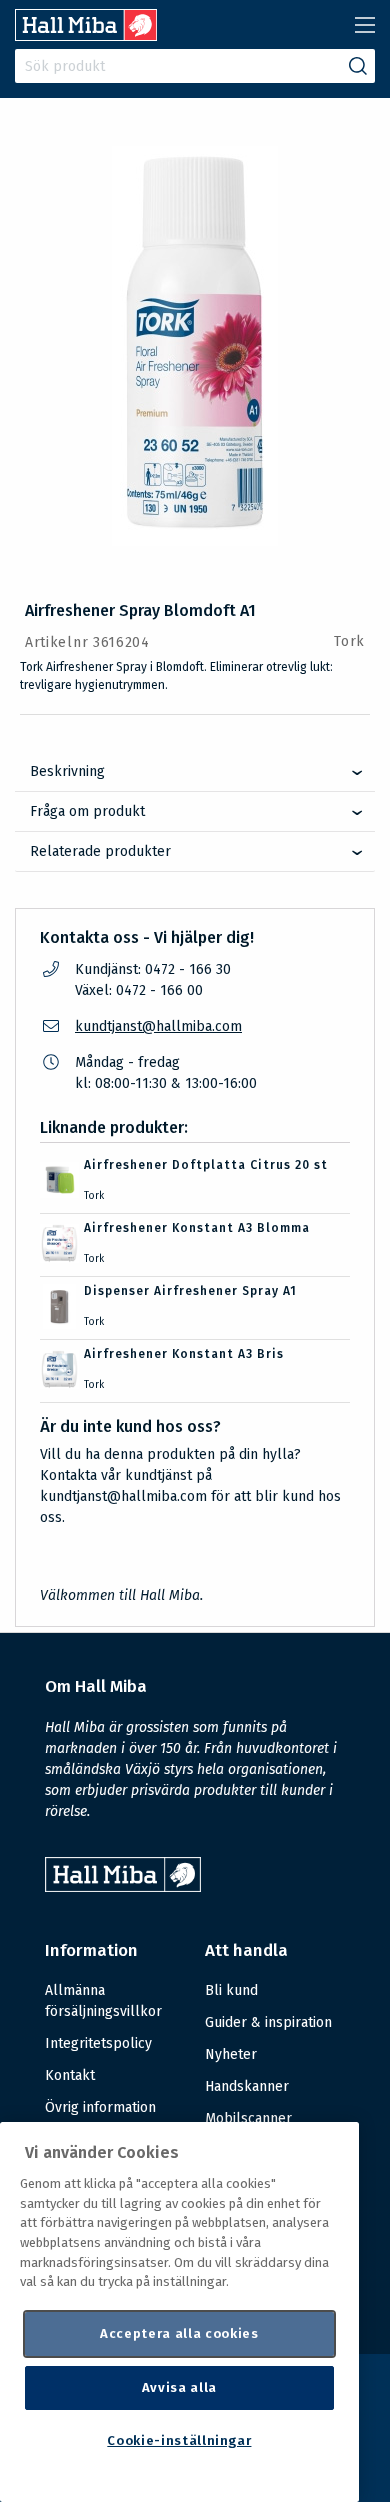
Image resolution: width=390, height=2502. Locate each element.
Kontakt (70, 2075)
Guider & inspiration (268, 2022)
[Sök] (358, 66)
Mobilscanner (248, 2118)
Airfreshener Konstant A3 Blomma (197, 1228)
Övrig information (100, 2107)
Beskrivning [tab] (67, 771)
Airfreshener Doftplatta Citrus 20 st (206, 1165)
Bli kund (231, 1990)
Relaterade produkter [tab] (100, 851)
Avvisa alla (179, 2387)
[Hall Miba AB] (86, 35)
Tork (349, 641)
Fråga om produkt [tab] (87, 811)
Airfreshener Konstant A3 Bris (184, 1354)
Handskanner (247, 2086)
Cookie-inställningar (179, 2440)
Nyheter (231, 2054)
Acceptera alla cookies (179, 2333)
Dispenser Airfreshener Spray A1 (190, 1291)
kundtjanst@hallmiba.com (158, 1026)
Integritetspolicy (98, 2043)
